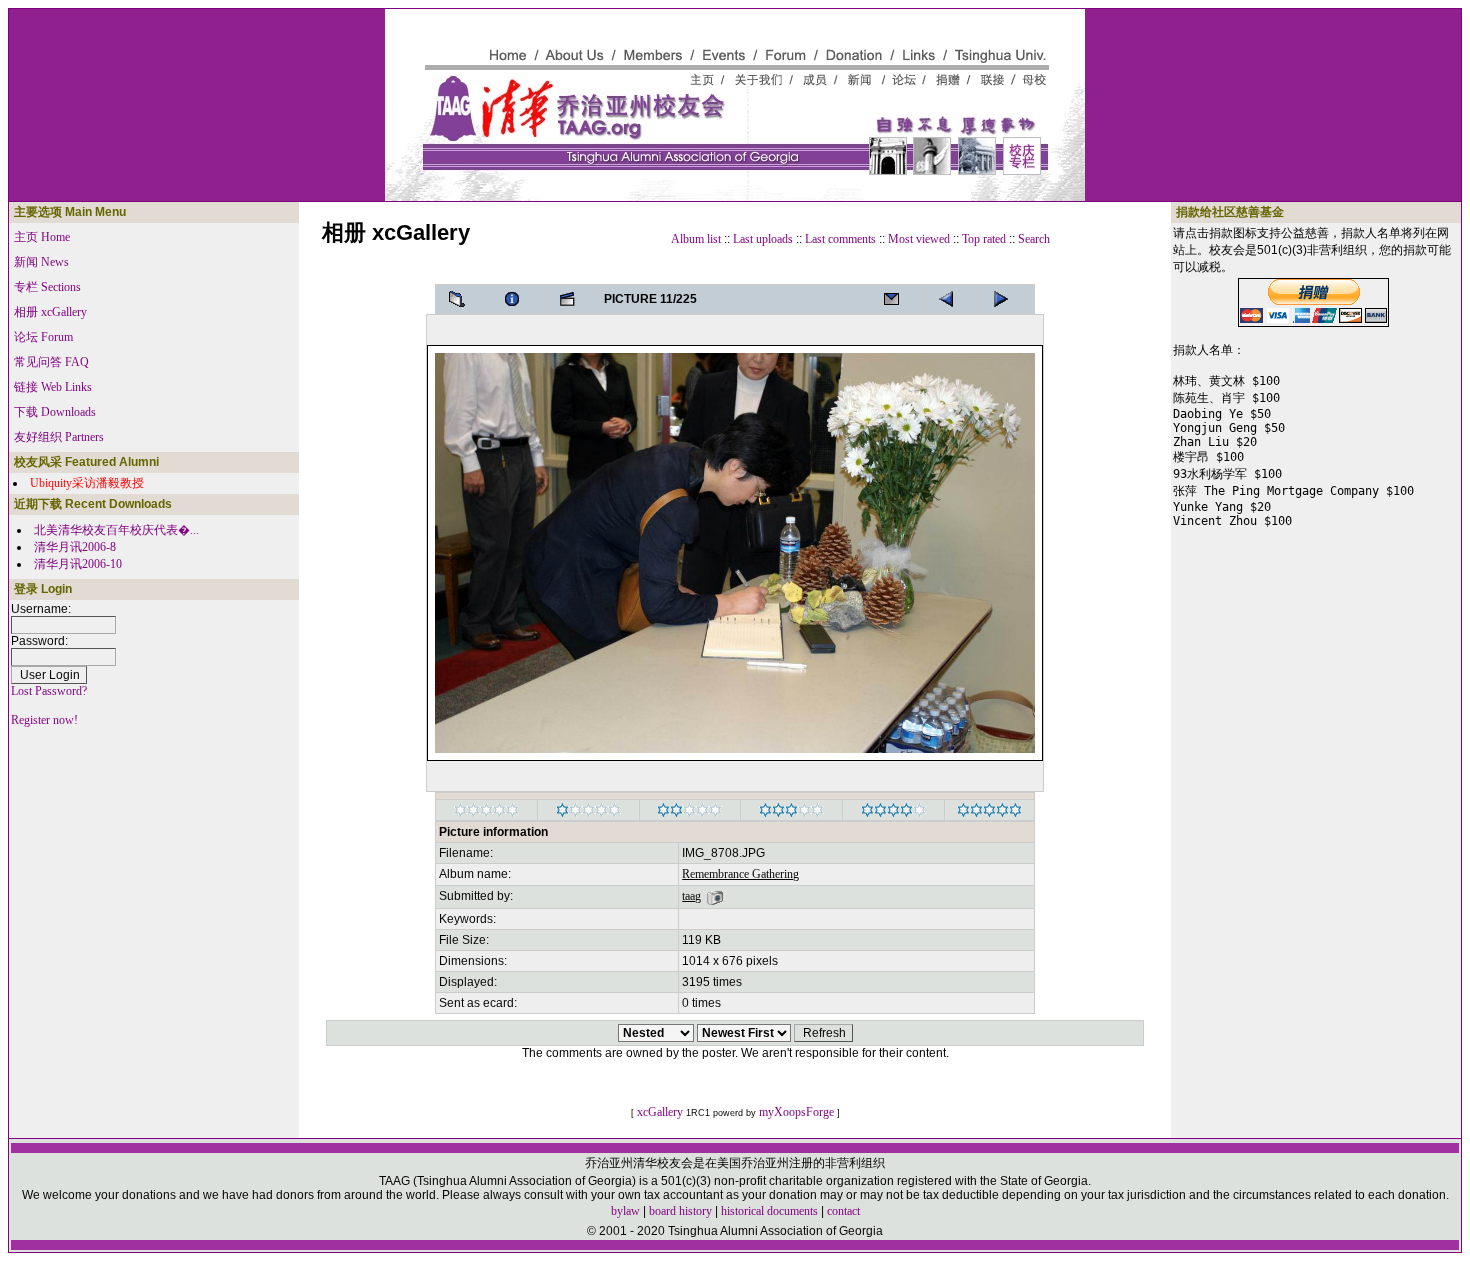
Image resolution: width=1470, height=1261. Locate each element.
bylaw (625, 1211)
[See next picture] (952, 299)
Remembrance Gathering (740, 874)
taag (691, 896)
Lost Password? (49, 691)
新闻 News (41, 262)
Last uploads (763, 239)
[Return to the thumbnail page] (463, 299)
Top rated (984, 239)
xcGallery (660, 1112)
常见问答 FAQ (51, 362)
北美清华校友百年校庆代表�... (116, 530)
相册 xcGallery (50, 312)
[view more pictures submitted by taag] (715, 896)
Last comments (840, 239)
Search (1034, 239)
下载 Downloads (55, 412)
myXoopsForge (796, 1112)
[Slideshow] (573, 299)
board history (680, 1211)
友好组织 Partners (59, 437)
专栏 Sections (47, 287)
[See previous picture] (1007, 299)
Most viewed (919, 239)
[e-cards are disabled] (897, 299)
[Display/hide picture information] (518, 299)
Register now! (44, 720)
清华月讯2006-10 (78, 564)
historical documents (769, 1211)
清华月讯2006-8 (75, 547)
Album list (696, 239)
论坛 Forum (43, 337)
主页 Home (42, 237)
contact (843, 1211)
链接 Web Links (53, 387)
